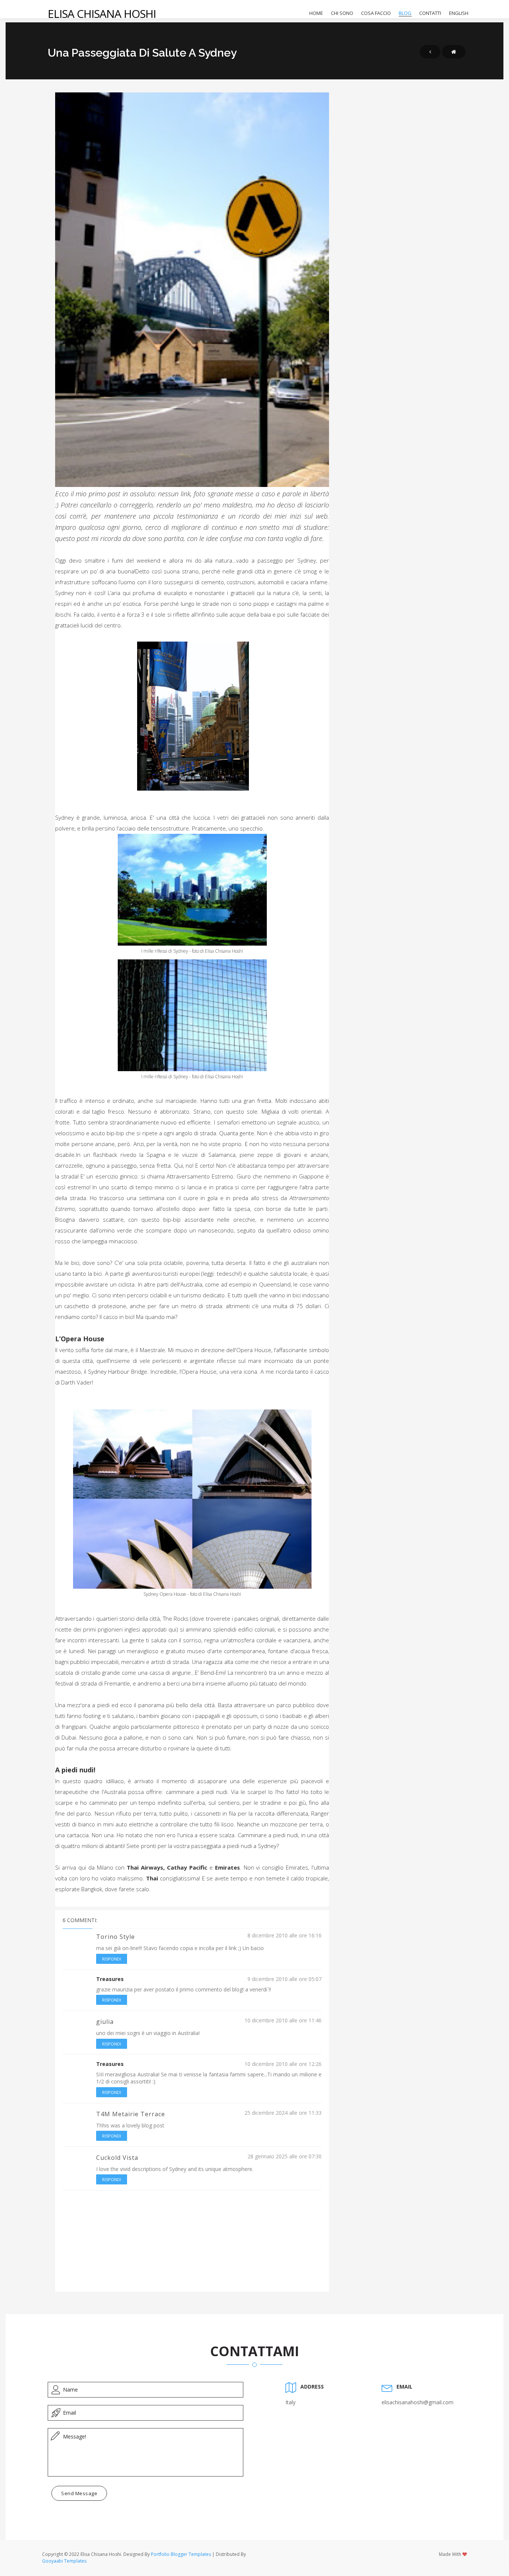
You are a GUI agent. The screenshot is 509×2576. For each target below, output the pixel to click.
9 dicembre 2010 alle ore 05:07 (284, 1979)
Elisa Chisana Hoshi (102, 14)
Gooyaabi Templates (64, 2561)
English (459, 13)
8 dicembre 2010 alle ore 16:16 (284, 1935)
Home (316, 13)
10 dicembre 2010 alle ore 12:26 (283, 2064)
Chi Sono (342, 13)
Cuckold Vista (117, 2158)
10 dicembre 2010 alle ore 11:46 (283, 2020)
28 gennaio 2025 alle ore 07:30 (284, 2156)
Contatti (430, 13)
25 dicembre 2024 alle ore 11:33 (283, 2113)
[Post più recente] (430, 52)
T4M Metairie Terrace (131, 2114)
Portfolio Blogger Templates (181, 2554)
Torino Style (116, 1937)
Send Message (79, 2493)
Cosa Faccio (376, 13)
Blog (405, 13)
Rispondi (112, 1959)
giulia (105, 2022)
